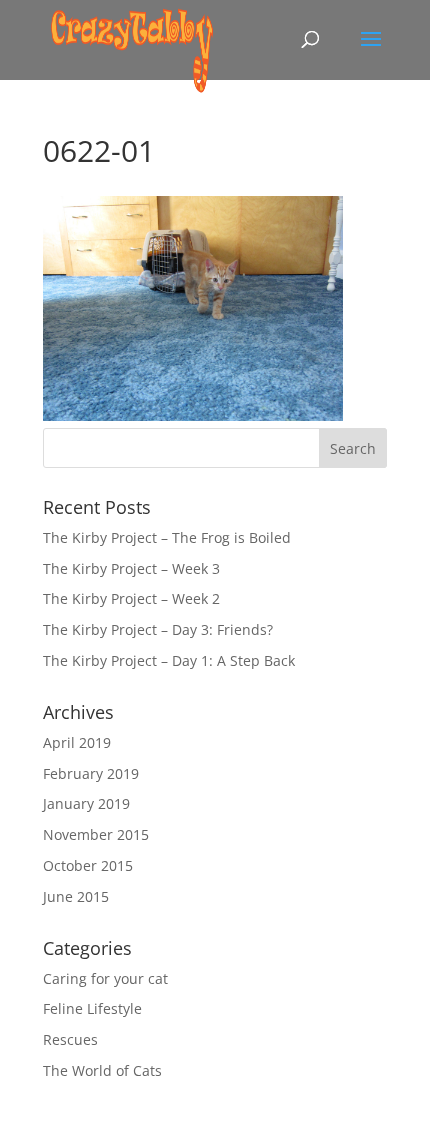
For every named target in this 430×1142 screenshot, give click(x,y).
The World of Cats (102, 1070)
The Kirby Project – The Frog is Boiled (167, 537)
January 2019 (86, 803)
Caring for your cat (105, 978)
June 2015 (76, 896)
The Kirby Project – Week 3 (131, 568)
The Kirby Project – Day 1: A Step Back (169, 660)
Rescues (70, 1039)
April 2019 (77, 742)
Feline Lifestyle (92, 1008)
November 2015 (96, 834)
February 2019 (91, 773)
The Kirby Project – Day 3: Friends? (158, 629)
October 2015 (88, 865)
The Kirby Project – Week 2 (131, 598)
